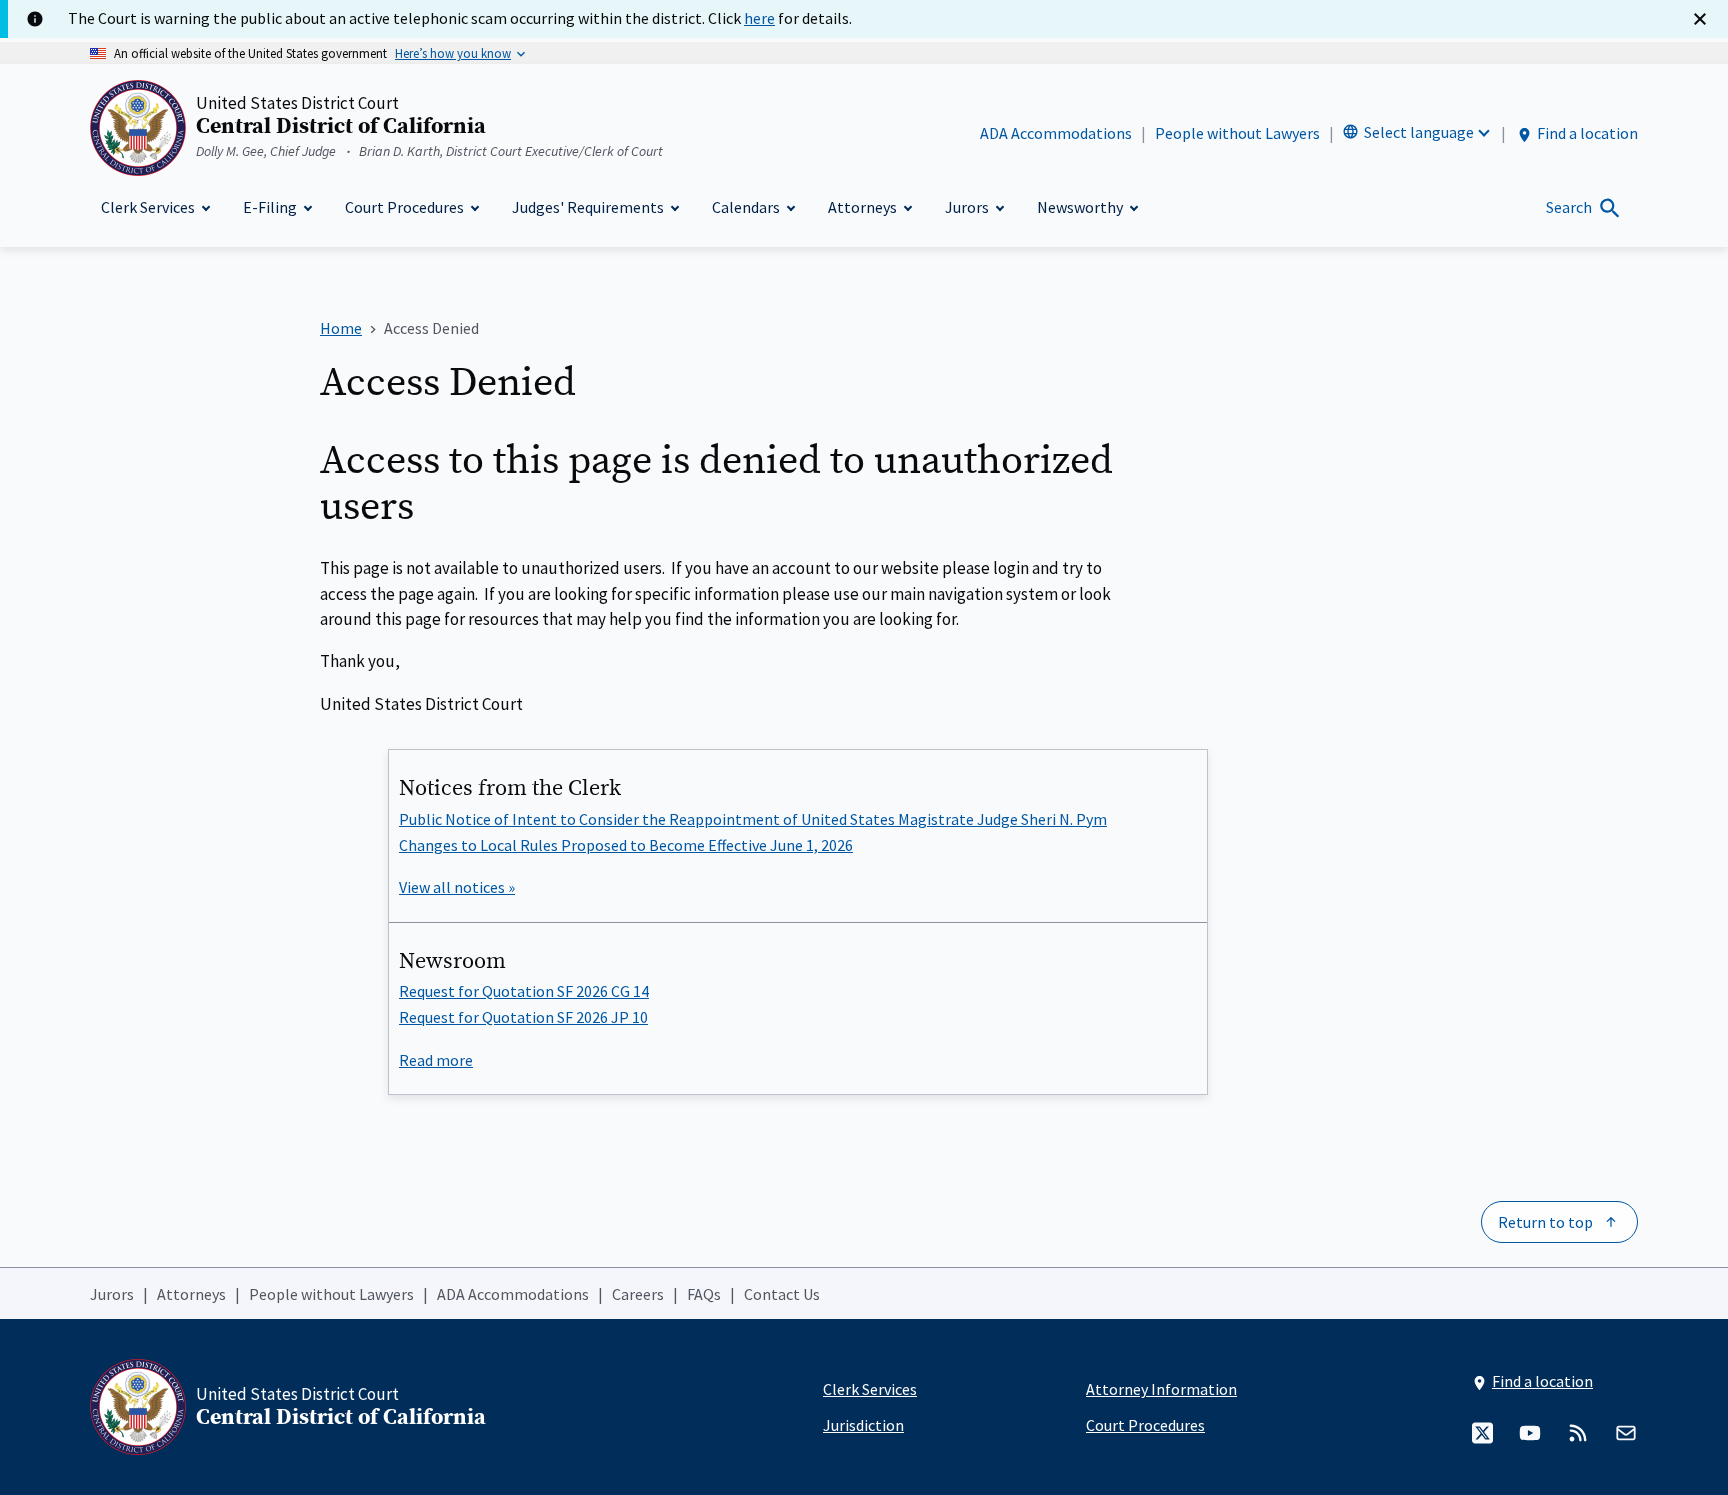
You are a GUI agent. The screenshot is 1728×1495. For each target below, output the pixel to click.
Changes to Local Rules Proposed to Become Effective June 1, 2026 (626, 845)
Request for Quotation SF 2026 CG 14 (524, 991)
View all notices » (457, 887)
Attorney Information (1161, 1389)
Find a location (1587, 133)
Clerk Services (870, 1389)
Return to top (1545, 1222)
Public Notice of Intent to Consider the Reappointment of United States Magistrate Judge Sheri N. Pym (753, 819)
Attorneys (191, 1294)
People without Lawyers (1237, 133)
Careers (638, 1294)
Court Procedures (1145, 1425)
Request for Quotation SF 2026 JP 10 (523, 1017)
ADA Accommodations (1056, 133)
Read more (436, 1060)
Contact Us (782, 1294)
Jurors (112, 1294)
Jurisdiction (863, 1425)
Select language (1419, 132)
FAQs (704, 1294)
